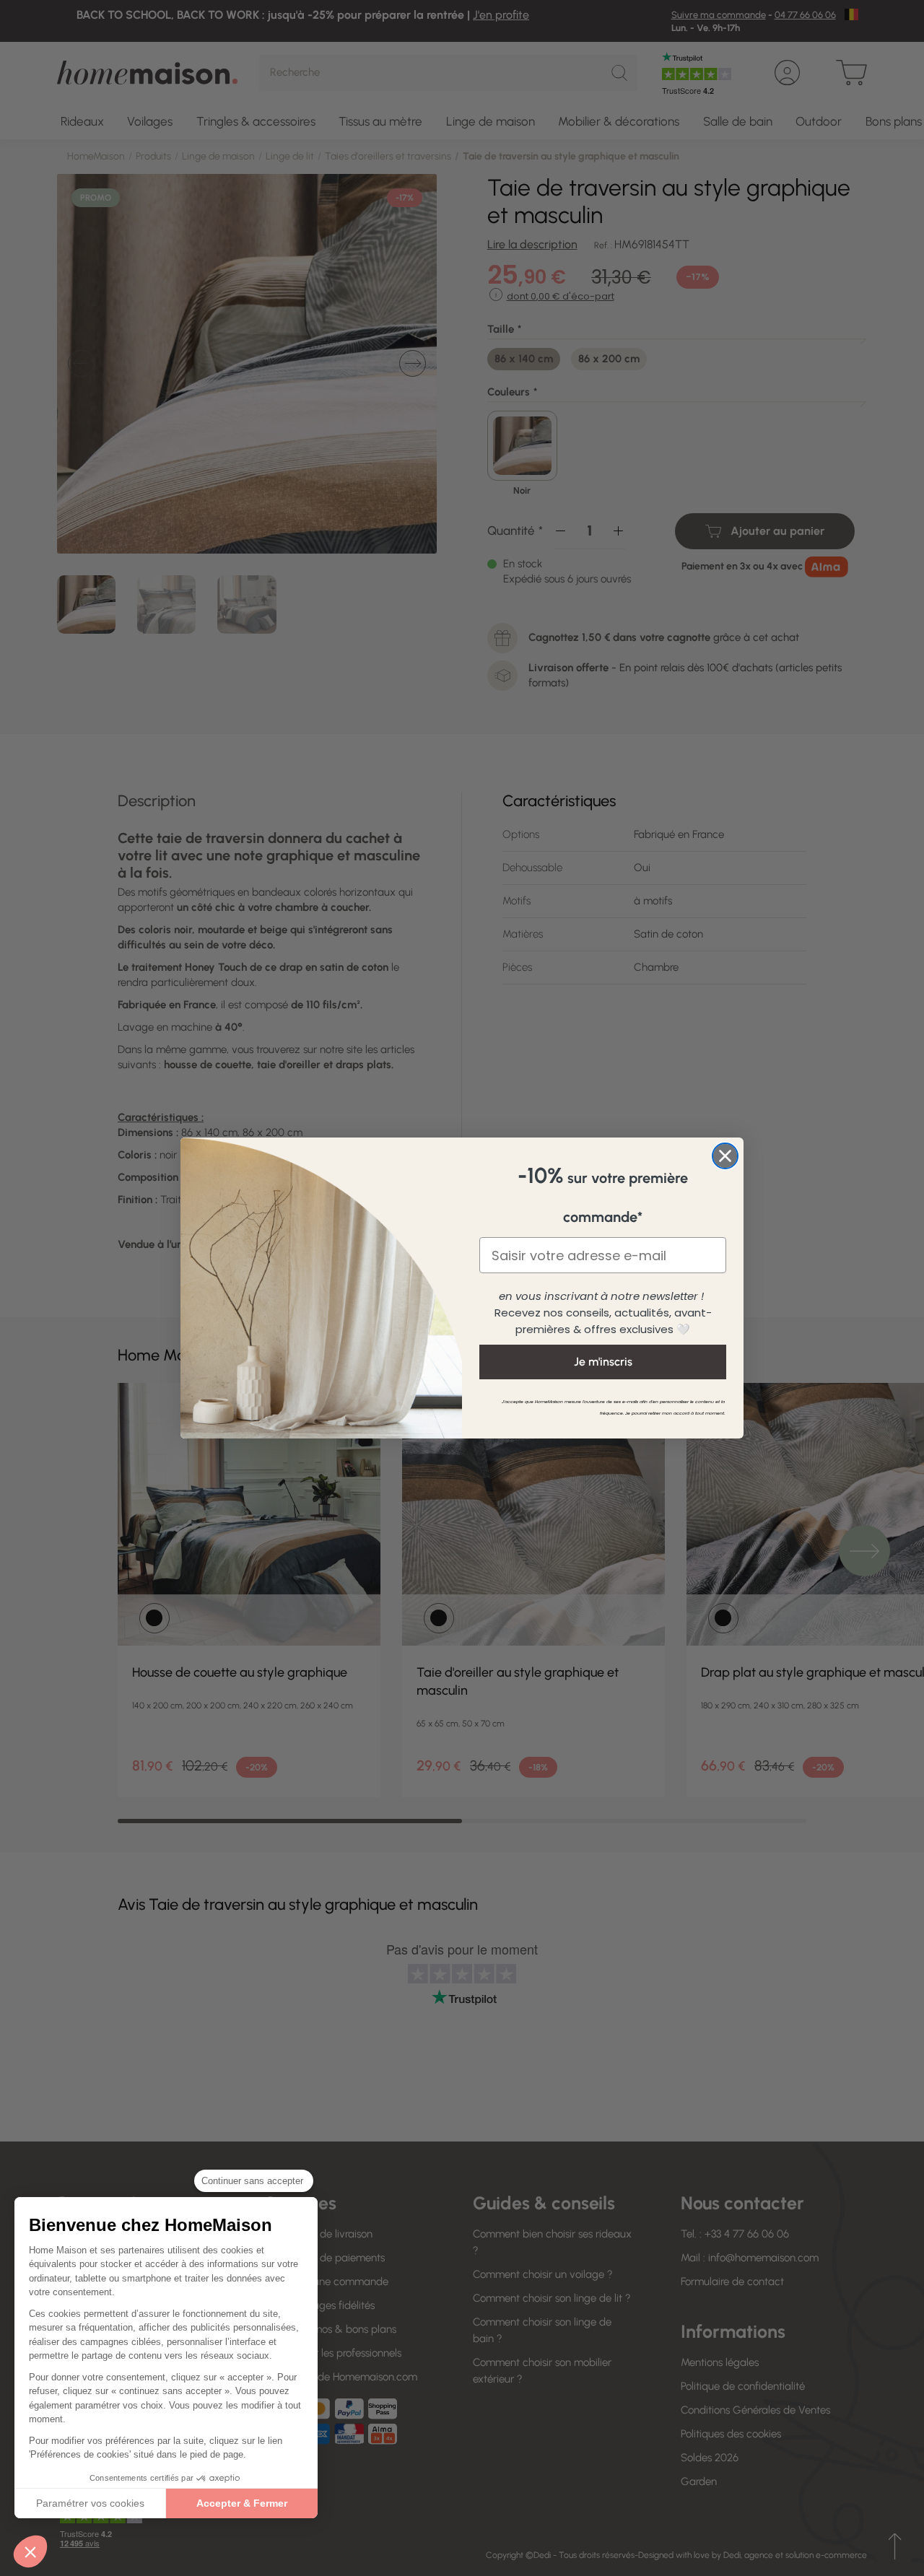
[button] (30, 2551)
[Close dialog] (725, 1156)
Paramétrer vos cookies (90, 2503)
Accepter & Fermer (242, 2503)
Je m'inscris (603, 1362)
